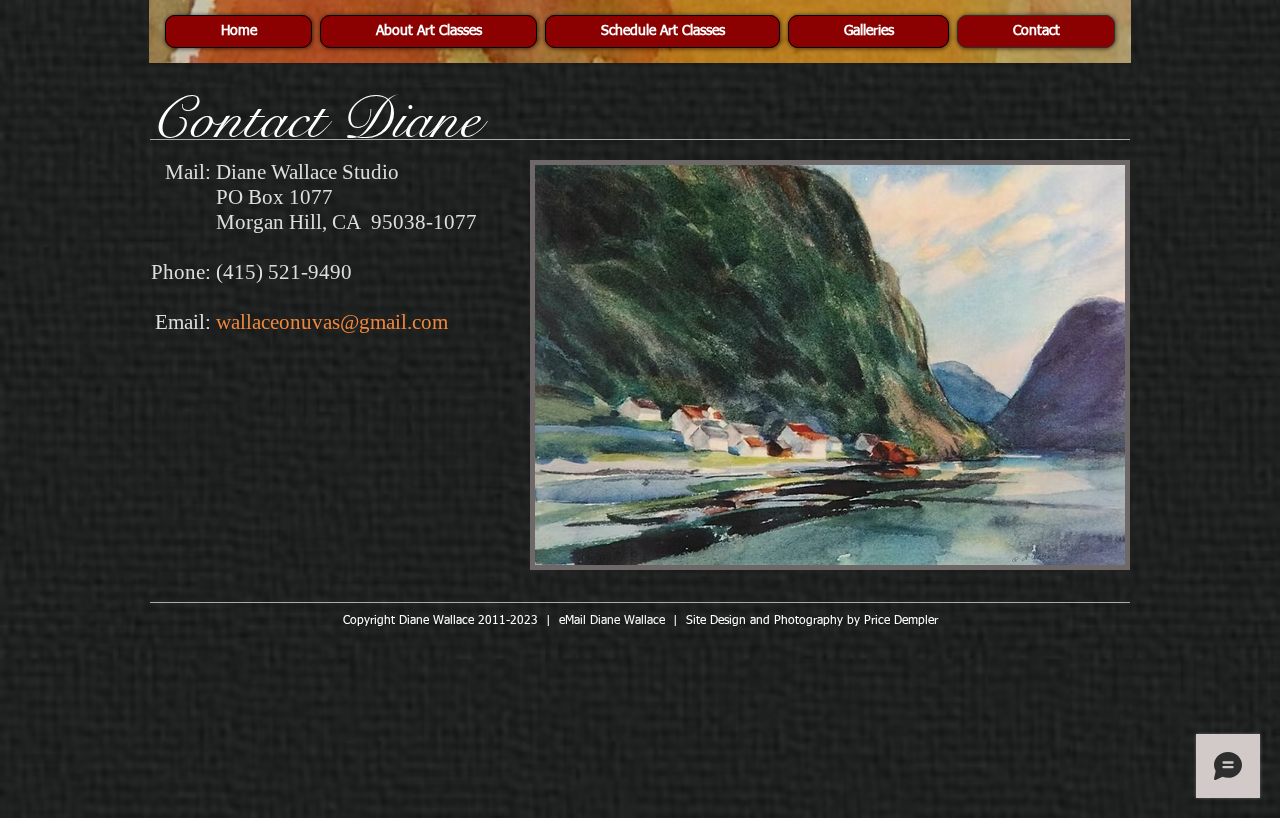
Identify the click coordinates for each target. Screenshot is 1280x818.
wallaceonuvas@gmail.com (332, 322)
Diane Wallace (627, 621)
